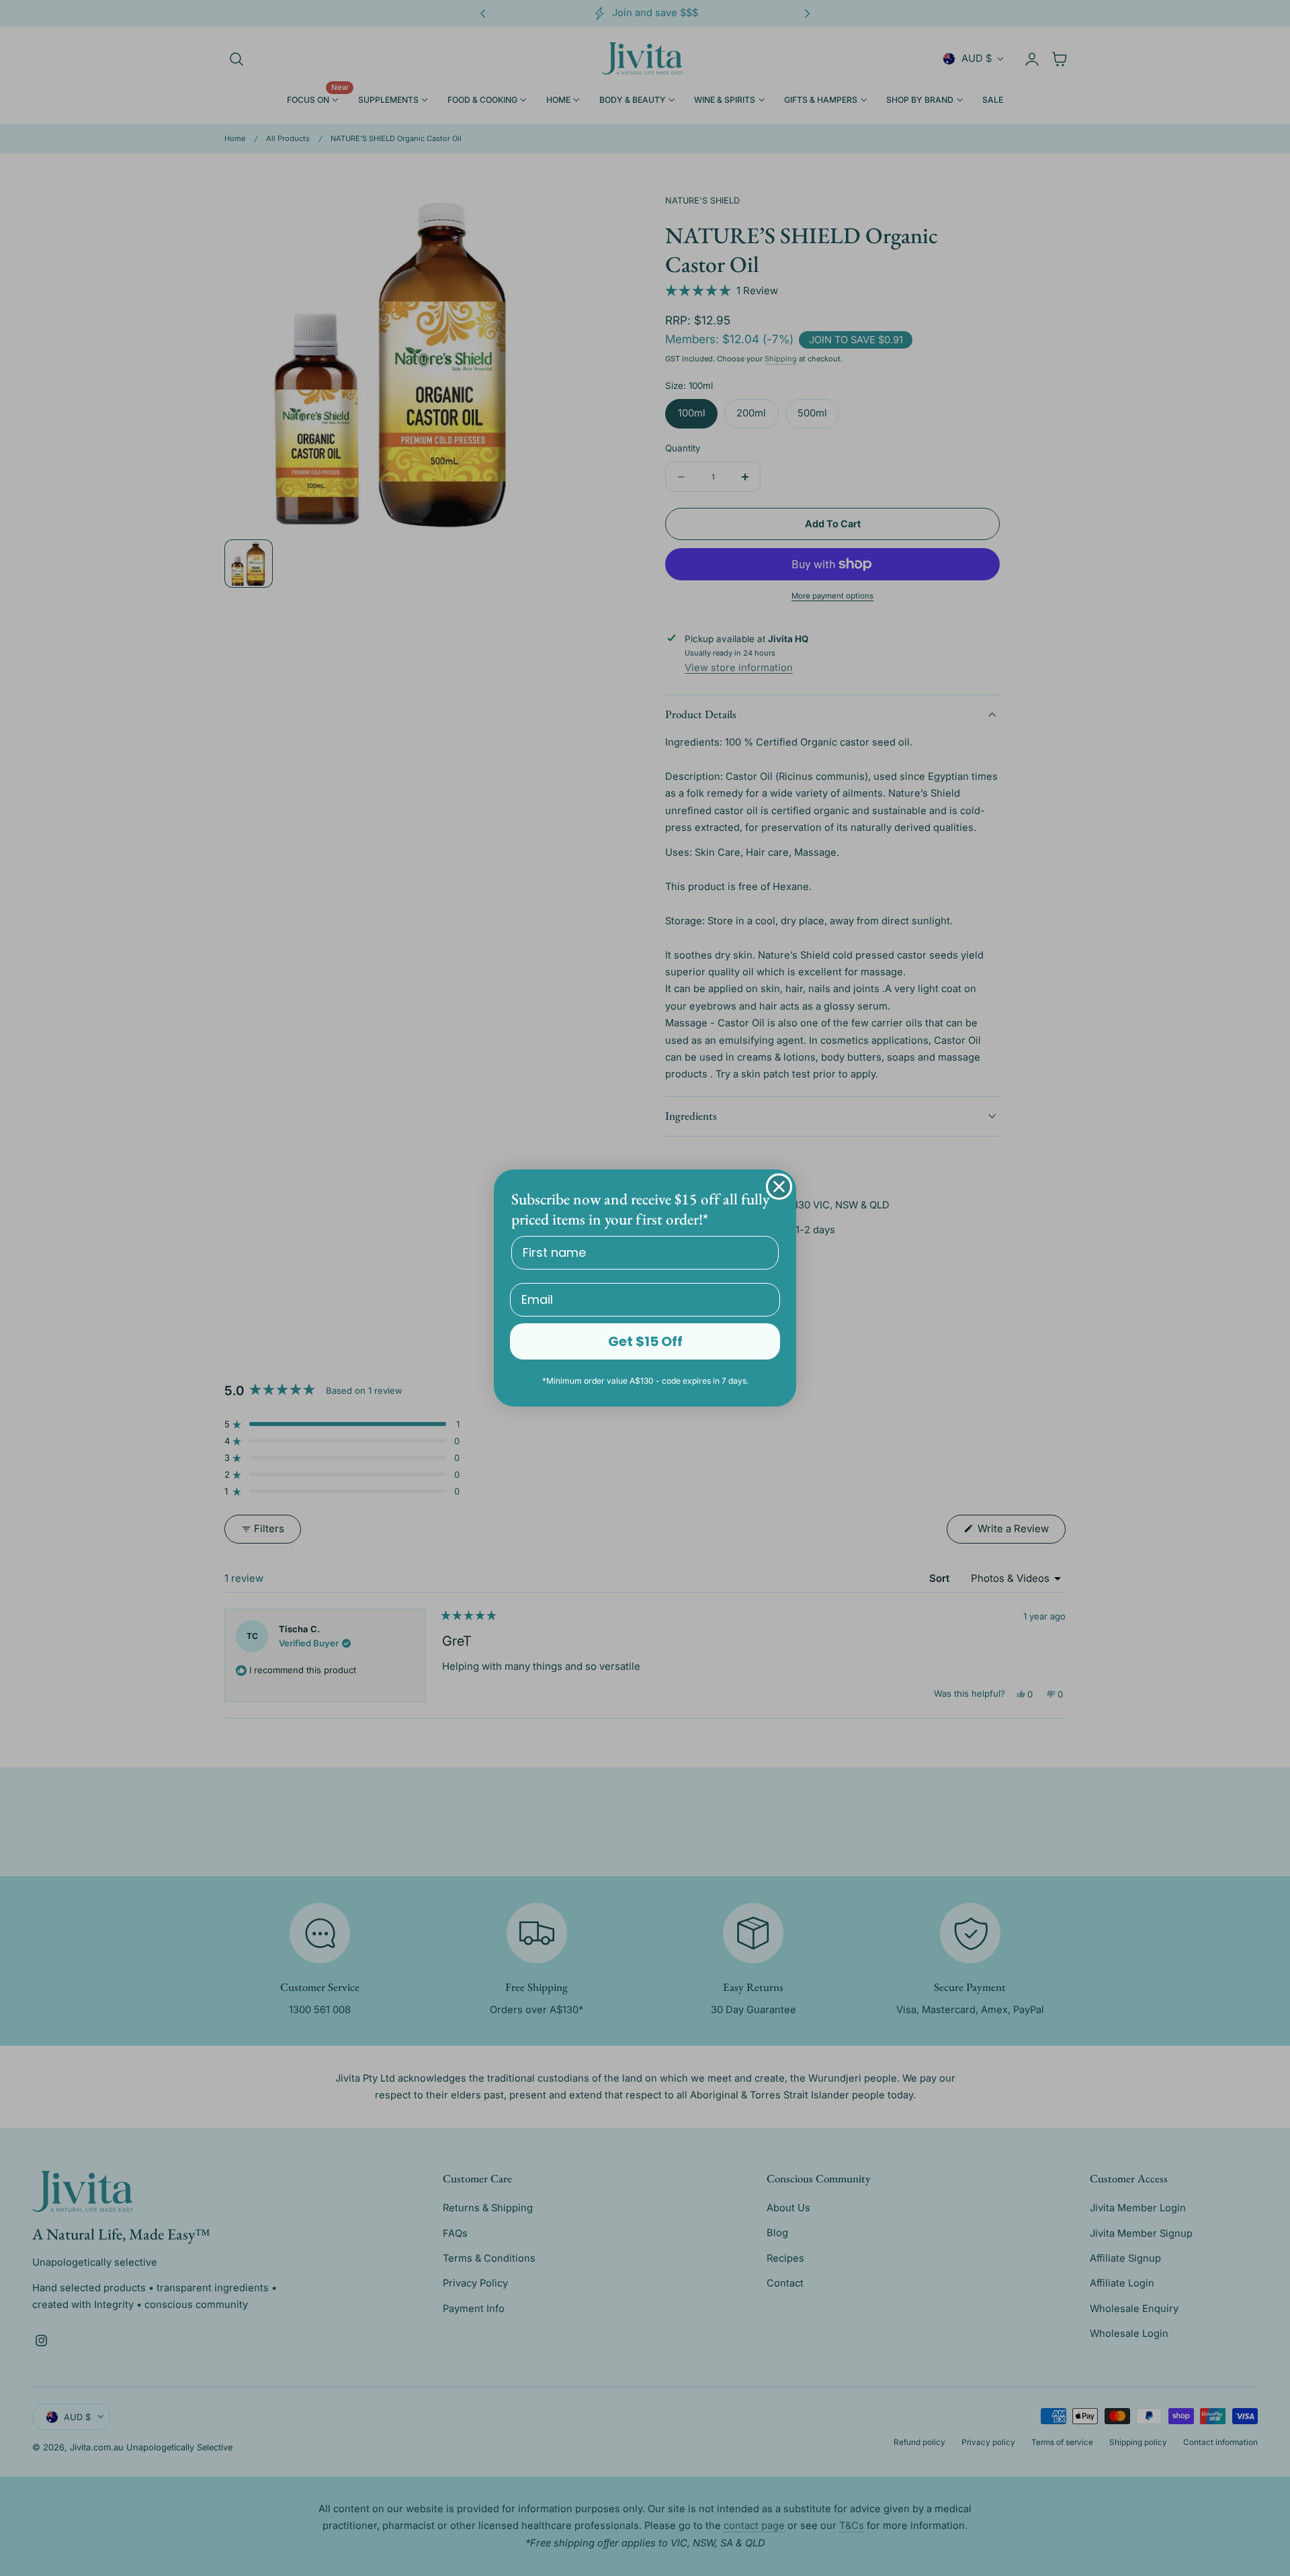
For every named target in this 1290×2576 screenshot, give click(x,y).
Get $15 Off (645, 1341)
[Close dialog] (779, 1187)
